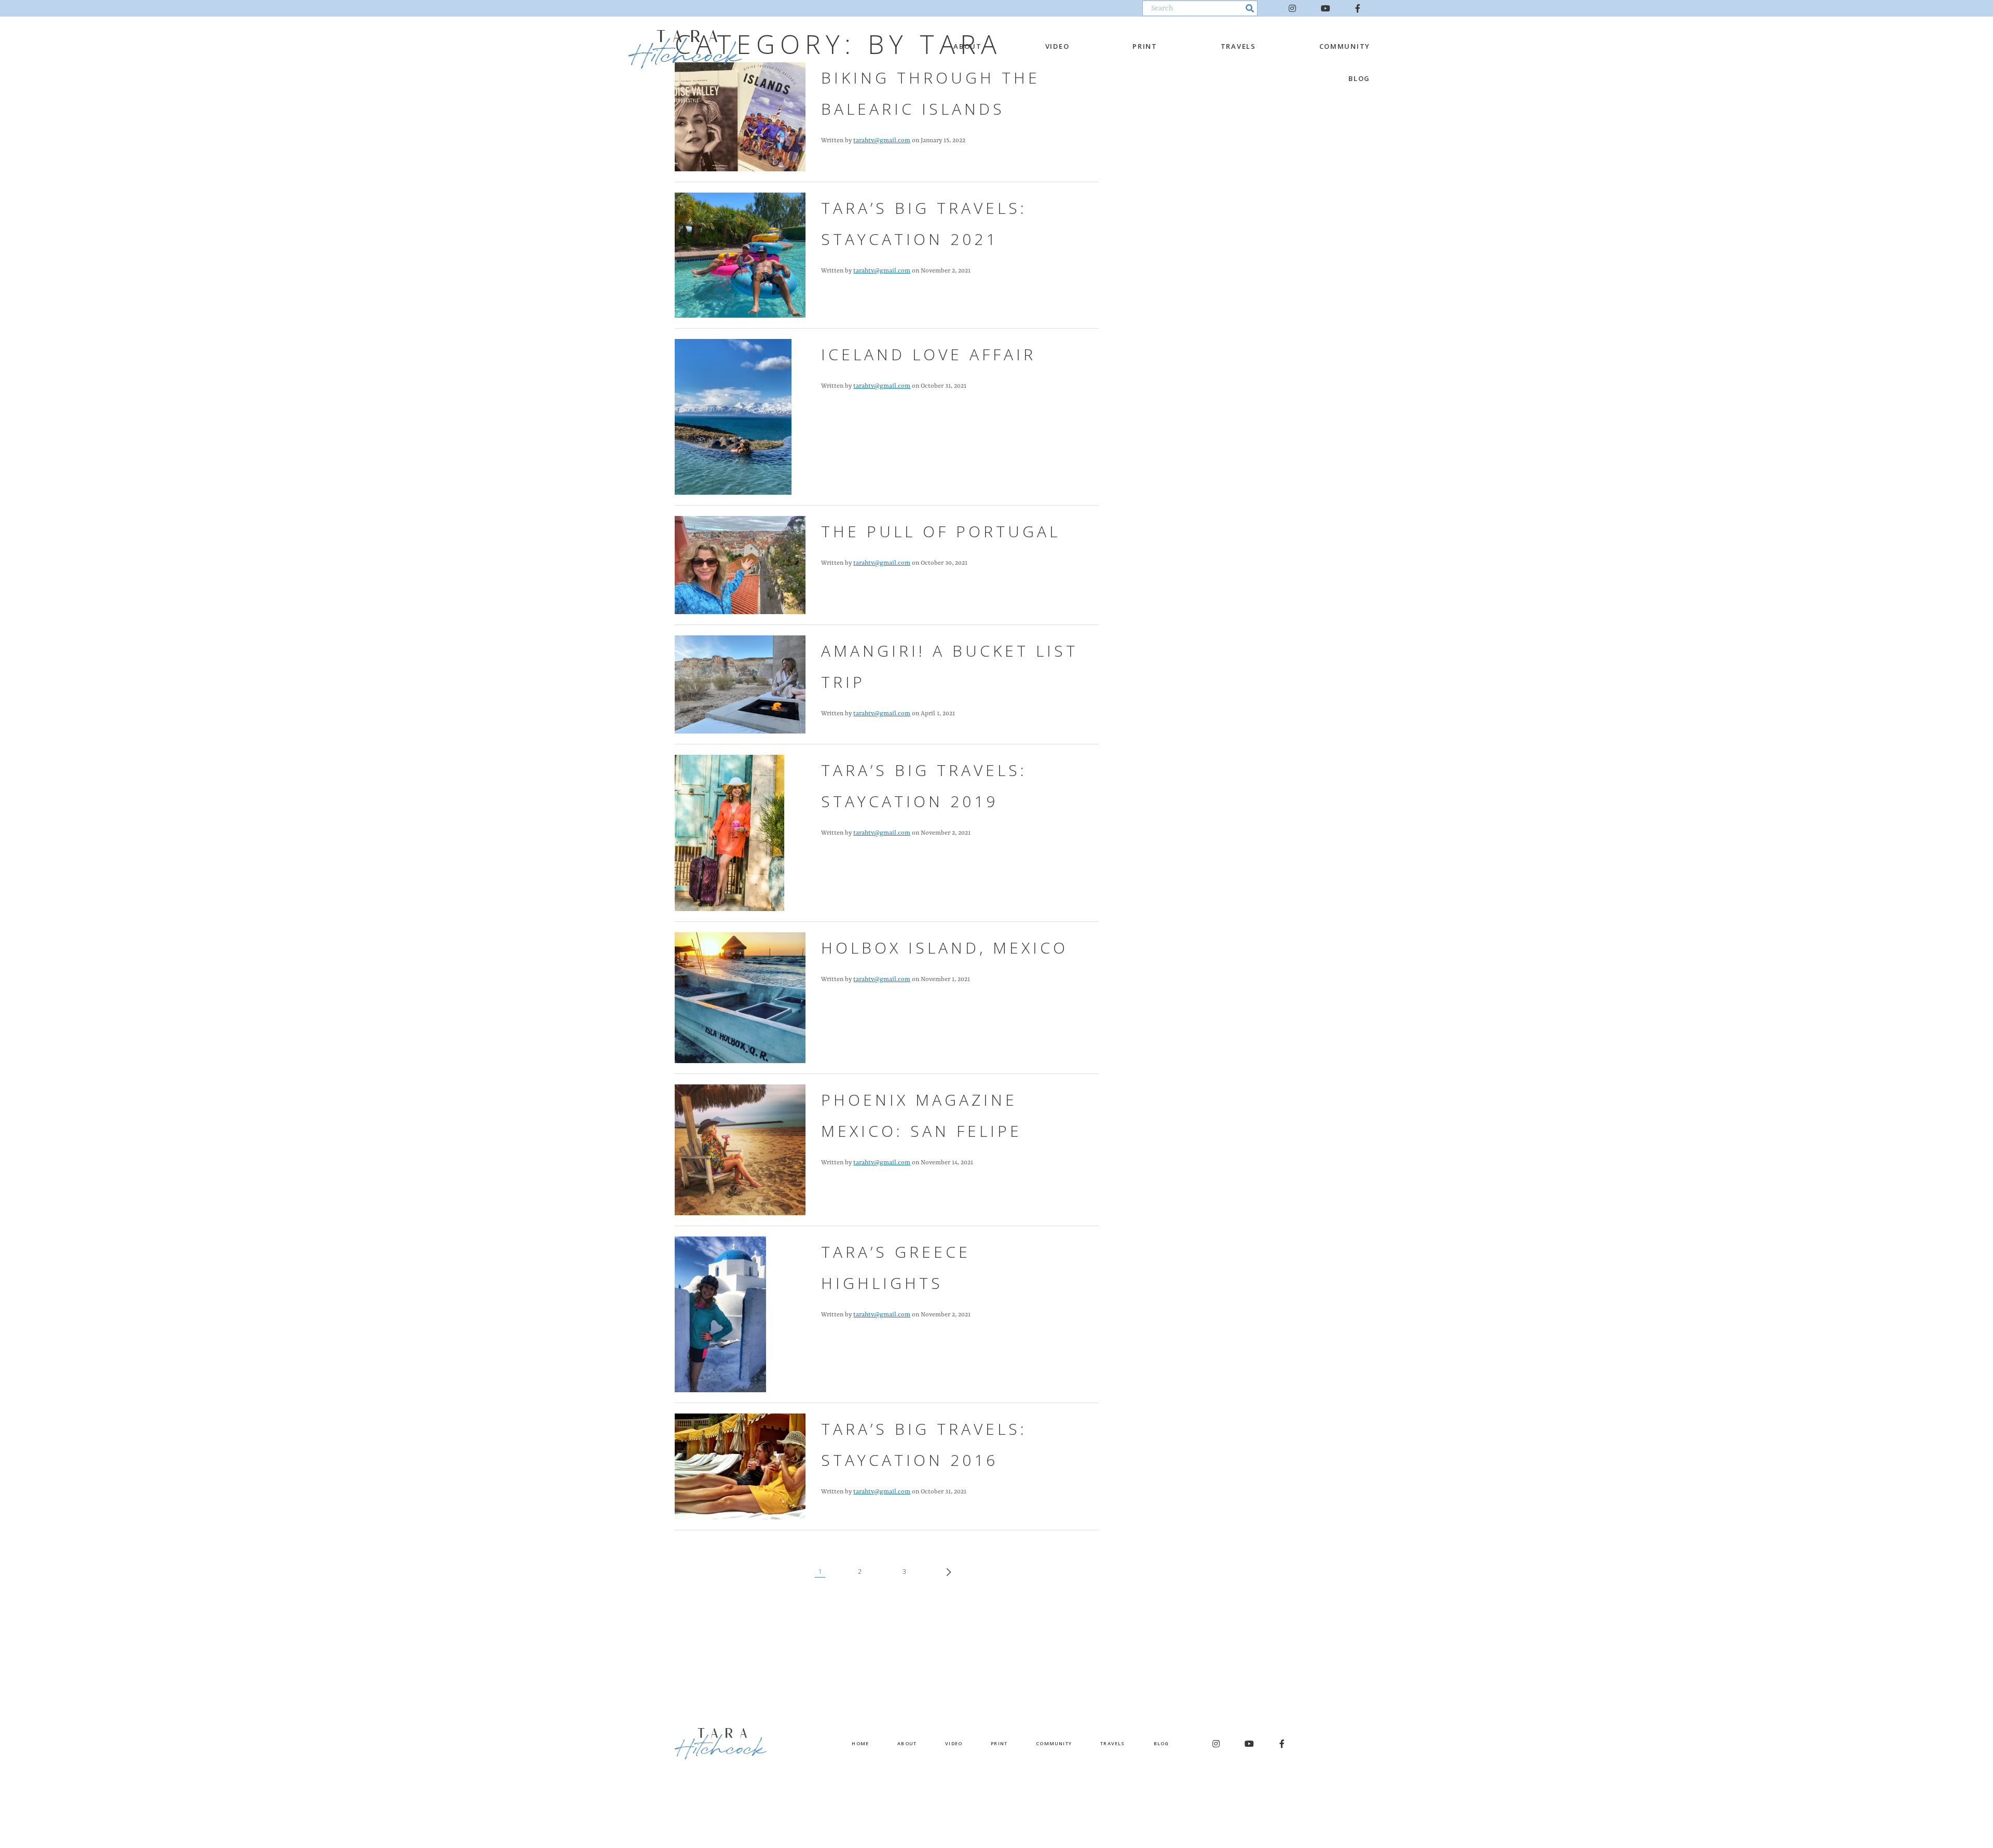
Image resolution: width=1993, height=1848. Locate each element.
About (968, 46)
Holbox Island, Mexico (945, 948)
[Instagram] (1292, 8)
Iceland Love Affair (929, 354)
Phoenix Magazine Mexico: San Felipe (922, 1115)
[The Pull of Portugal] (740, 565)
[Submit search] (1250, 8)
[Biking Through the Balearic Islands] (740, 116)
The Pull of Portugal (941, 531)
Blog (1359, 78)
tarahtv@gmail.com (882, 141)
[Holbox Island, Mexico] (740, 997)
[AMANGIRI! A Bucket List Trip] (740, 684)
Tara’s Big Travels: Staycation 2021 (924, 223)
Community (1345, 46)
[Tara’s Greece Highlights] (720, 1314)
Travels (1238, 46)
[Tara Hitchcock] (685, 49)
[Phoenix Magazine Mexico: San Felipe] (740, 1150)
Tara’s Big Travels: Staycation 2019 (924, 786)
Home (860, 1743)
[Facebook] (1358, 8)
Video (1057, 46)
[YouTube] (1326, 8)
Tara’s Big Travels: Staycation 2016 (924, 1444)
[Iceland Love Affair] (733, 417)
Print (1145, 46)
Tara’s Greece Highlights (896, 1267)
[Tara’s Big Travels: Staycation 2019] (729, 833)
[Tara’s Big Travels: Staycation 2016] (740, 1466)
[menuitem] (966, 46)
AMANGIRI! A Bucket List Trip (950, 666)
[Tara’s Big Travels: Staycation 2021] (740, 255)
